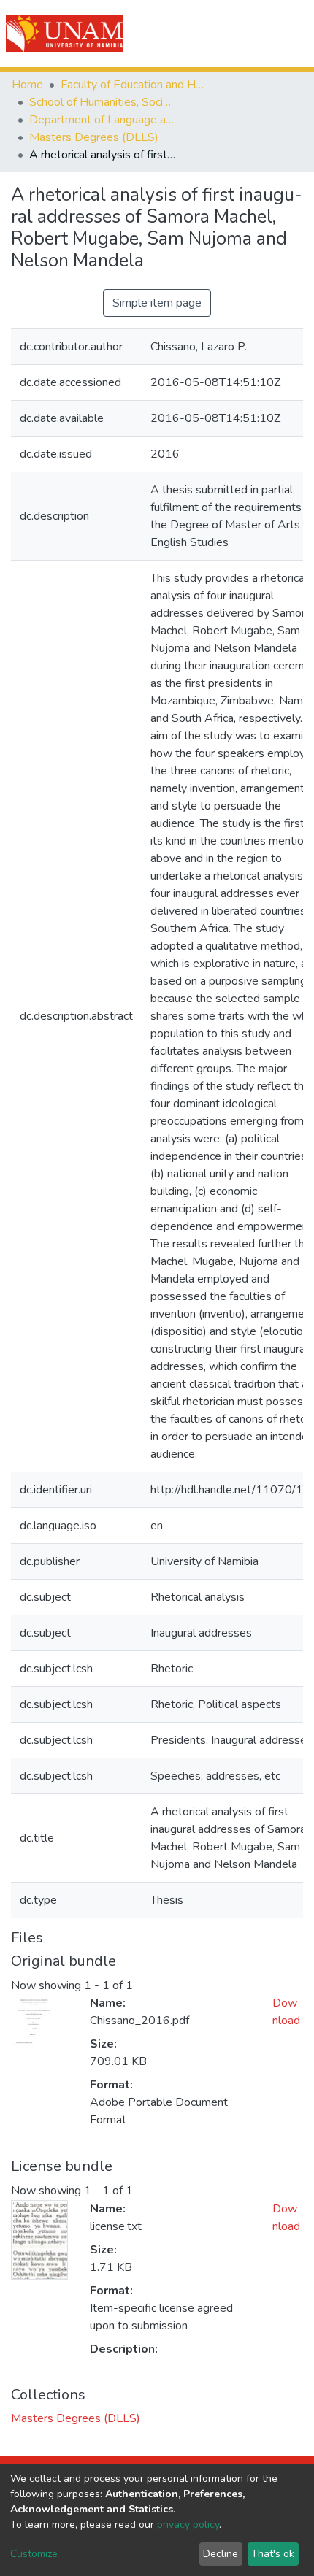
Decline (221, 2554)
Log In (250, 34)
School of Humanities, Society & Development (102, 102)
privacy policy (188, 2525)
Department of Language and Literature (102, 120)
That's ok (273, 2554)
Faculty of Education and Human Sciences (134, 85)
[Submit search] (220, 34)
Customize (34, 2554)
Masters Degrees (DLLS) (94, 137)
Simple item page (157, 303)
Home (27, 85)
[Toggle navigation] (294, 34)
